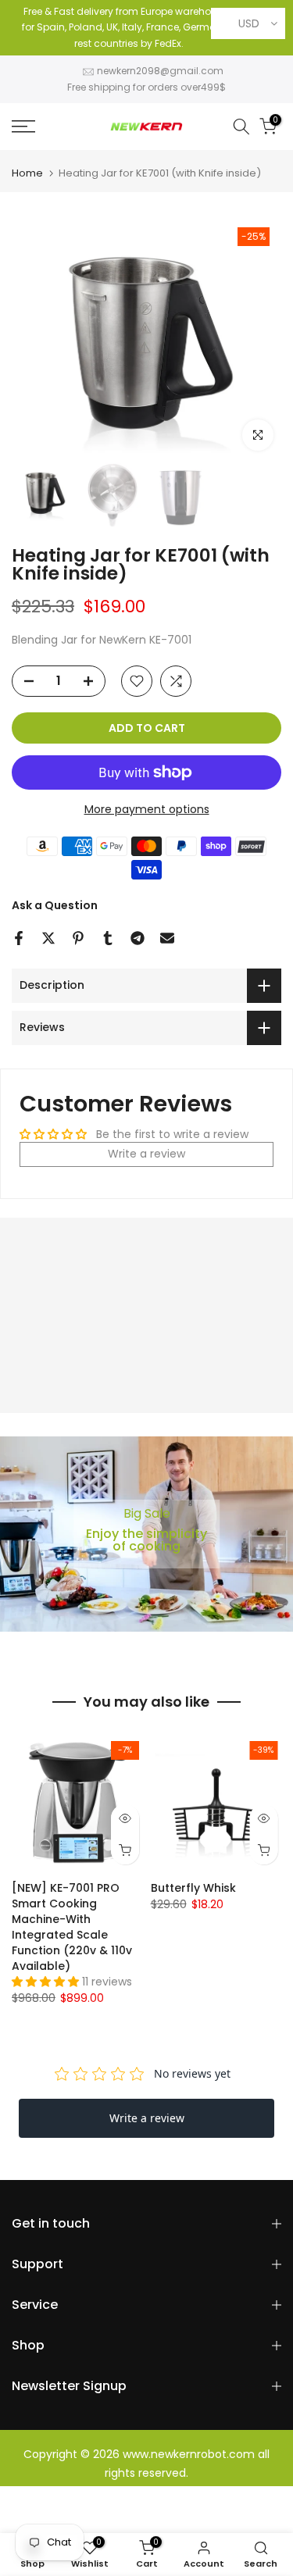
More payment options (147, 809)
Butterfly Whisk (193, 1887)
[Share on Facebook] (19, 938)
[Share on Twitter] (48, 938)
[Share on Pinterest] (78, 938)
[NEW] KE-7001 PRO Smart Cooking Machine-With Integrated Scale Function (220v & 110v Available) (72, 1926)
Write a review (146, 1154)
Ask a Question (55, 905)
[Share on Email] (167, 938)
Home (27, 173)
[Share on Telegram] (138, 938)
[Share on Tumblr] (108, 938)
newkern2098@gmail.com (160, 71)
